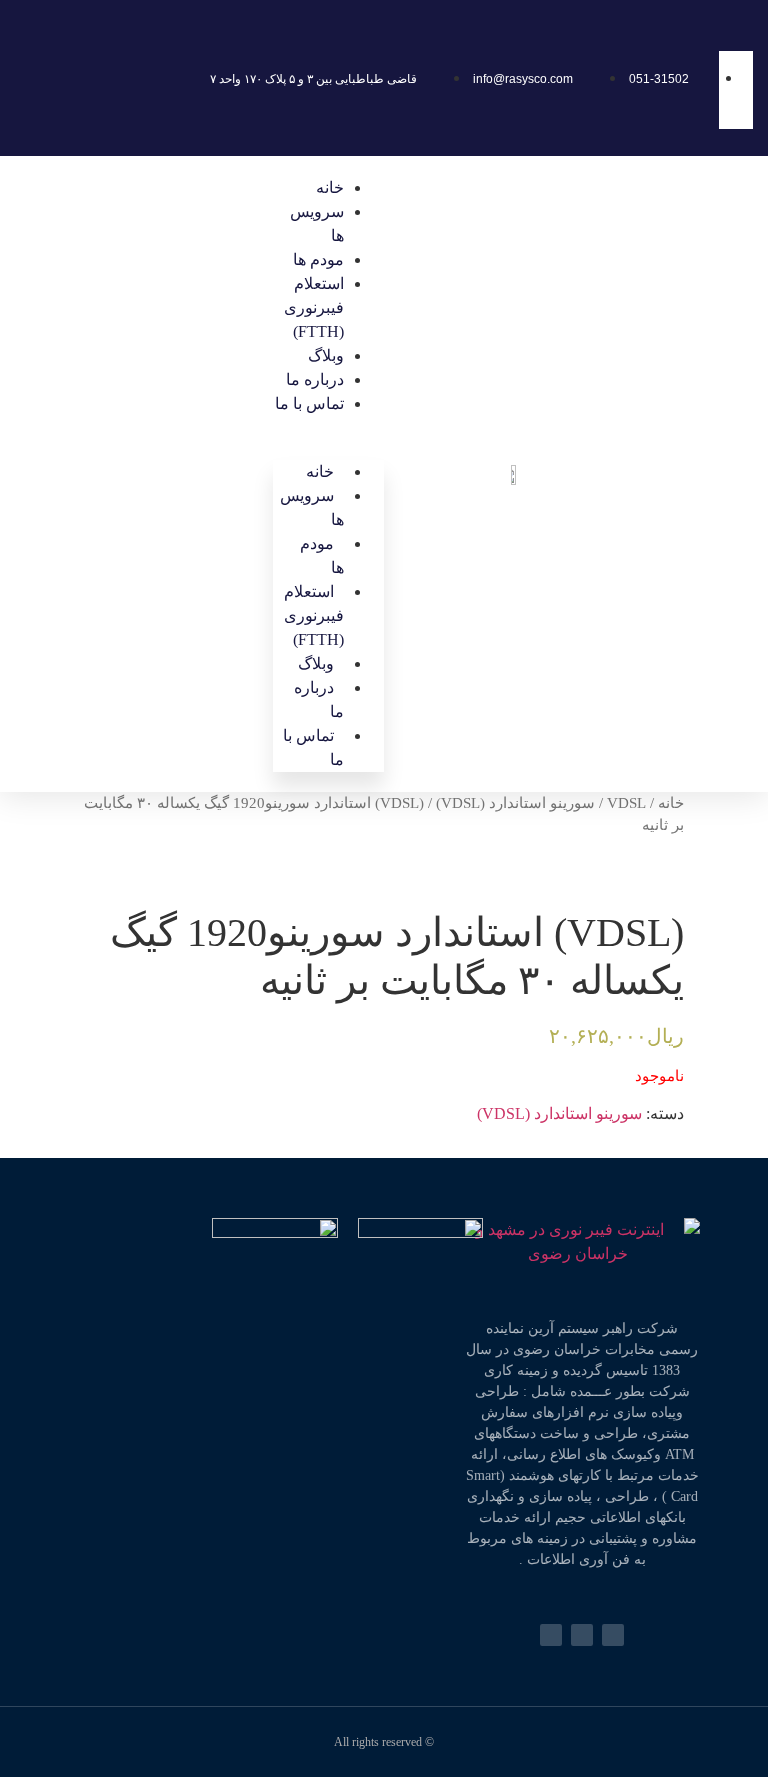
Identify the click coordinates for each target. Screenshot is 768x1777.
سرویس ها (312, 507)
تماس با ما (309, 403)
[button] (328, 428)
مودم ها (318, 259)
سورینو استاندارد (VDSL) (515, 803)
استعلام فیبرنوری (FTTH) (314, 307)
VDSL (626, 803)
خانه (330, 187)
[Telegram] (613, 1635)
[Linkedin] (551, 1635)
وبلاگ (326, 355)
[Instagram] (582, 1635)
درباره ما (315, 379)
